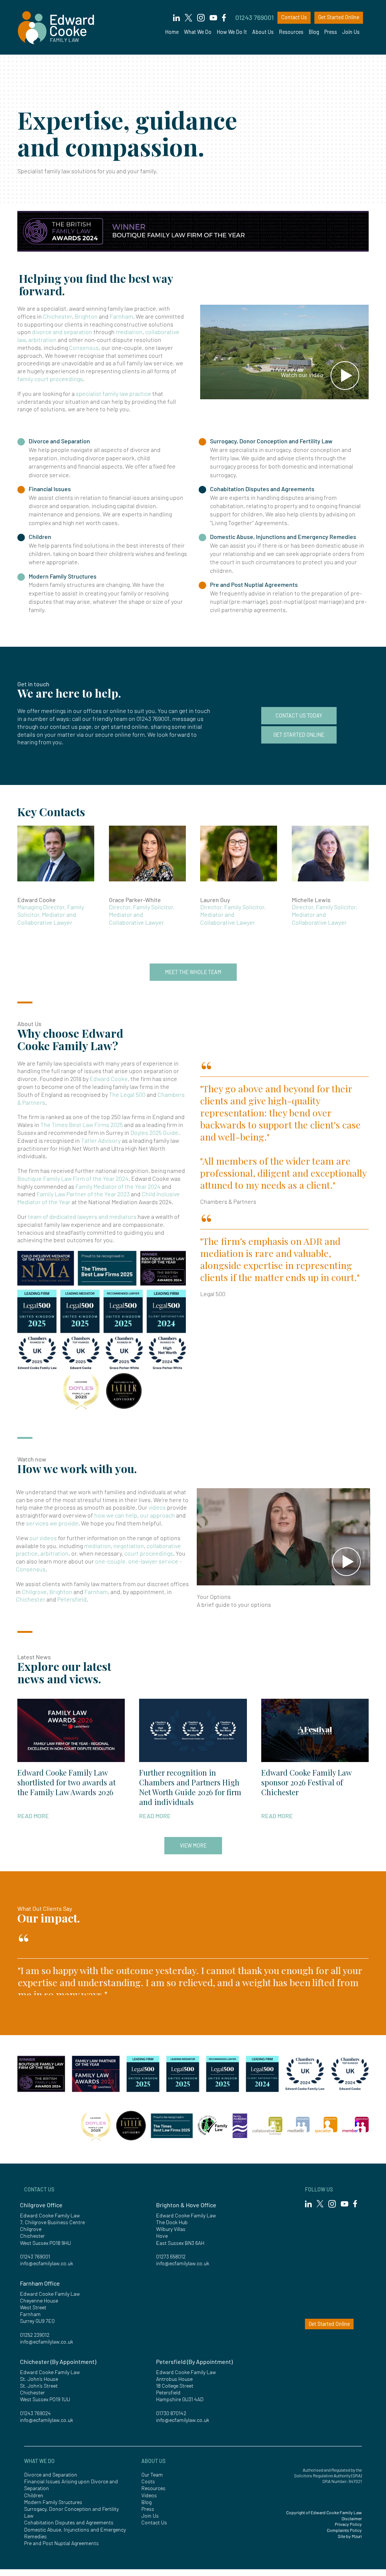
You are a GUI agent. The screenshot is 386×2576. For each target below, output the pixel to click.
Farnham (121, 316)
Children (40, 537)
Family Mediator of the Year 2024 (118, 1186)
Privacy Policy (348, 2524)
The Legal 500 (127, 1094)
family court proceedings (50, 379)
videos (157, 1507)
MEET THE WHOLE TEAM (193, 972)
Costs (148, 2481)
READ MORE (33, 1816)
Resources (291, 32)
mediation (129, 332)
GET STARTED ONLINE (299, 735)
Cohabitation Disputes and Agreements (262, 489)
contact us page (71, 726)
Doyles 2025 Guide (154, 1132)
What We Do (198, 32)
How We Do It (232, 32)
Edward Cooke (109, 1079)
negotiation (129, 1546)
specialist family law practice (113, 393)
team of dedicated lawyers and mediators (82, 1216)
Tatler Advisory (101, 1140)
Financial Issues (50, 489)
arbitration (42, 340)
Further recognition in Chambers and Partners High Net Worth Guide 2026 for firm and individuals (190, 1787)
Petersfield (72, 1599)
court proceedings (149, 1553)
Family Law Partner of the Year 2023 (83, 1194)
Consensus (84, 347)
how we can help (116, 1515)
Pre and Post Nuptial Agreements (254, 584)
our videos (43, 1538)
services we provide (52, 1523)
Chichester (57, 316)
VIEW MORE (193, 1845)
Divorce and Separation (59, 441)
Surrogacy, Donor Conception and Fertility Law (271, 441)
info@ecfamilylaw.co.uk (47, 2263)
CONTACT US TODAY (299, 715)
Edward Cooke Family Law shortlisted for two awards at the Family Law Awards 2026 (67, 1782)
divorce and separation (63, 332)
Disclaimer (352, 2518)
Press (331, 32)
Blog (314, 32)
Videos (149, 2495)
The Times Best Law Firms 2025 (82, 1125)
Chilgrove (34, 1592)
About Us (263, 32)
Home (172, 32)
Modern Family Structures (63, 576)
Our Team (152, 2474)
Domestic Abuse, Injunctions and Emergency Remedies (283, 537)
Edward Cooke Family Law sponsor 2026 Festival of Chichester (306, 1782)
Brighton (86, 316)
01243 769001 (254, 17)
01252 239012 (35, 2335)
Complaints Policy (344, 2530)
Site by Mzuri (350, 2536)
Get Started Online (339, 17)
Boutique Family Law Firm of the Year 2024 (73, 1178)
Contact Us (294, 17)
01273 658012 (171, 2256)
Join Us (351, 32)
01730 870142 (171, 2413)
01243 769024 (35, 2413)
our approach (157, 1515)
